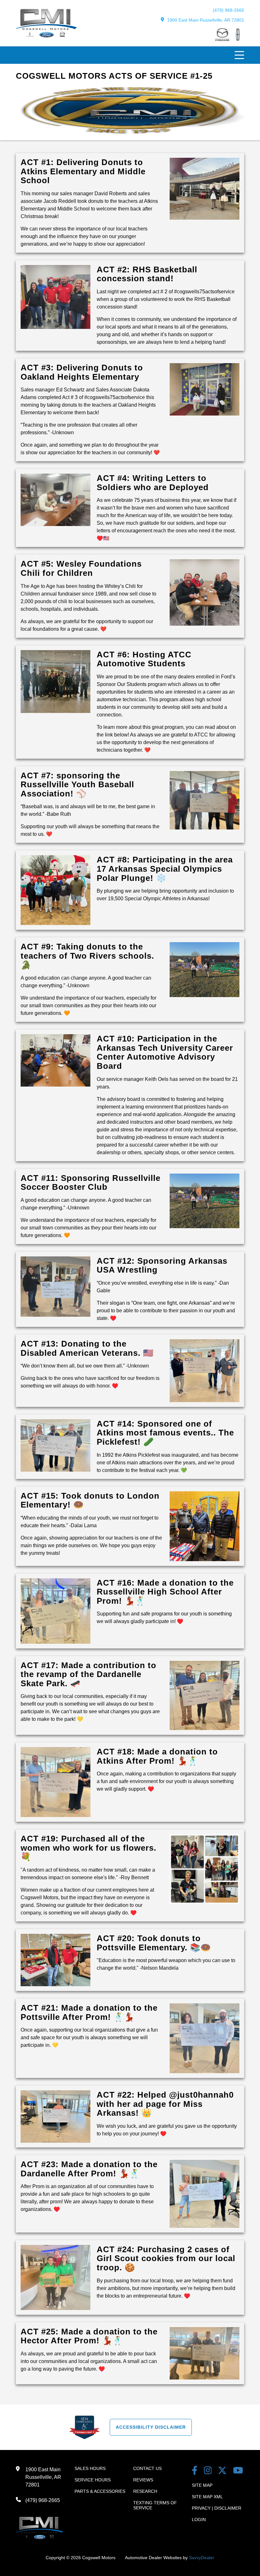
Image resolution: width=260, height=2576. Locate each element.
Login (199, 2519)
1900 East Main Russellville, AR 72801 (206, 20)
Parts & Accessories (100, 2491)
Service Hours (93, 2480)
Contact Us (147, 2468)
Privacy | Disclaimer (217, 2508)
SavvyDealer (202, 2558)
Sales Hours (90, 2468)
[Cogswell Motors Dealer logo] (46, 36)
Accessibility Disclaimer (151, 2427)
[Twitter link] (222, 2471)
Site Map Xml (207, 2497)
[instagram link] (208, 2471)
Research (145, 2491)
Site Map (202, 2485)
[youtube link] (238, 2471)
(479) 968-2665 (228, 10)
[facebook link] (195, 2471)
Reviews (143, 2480)
